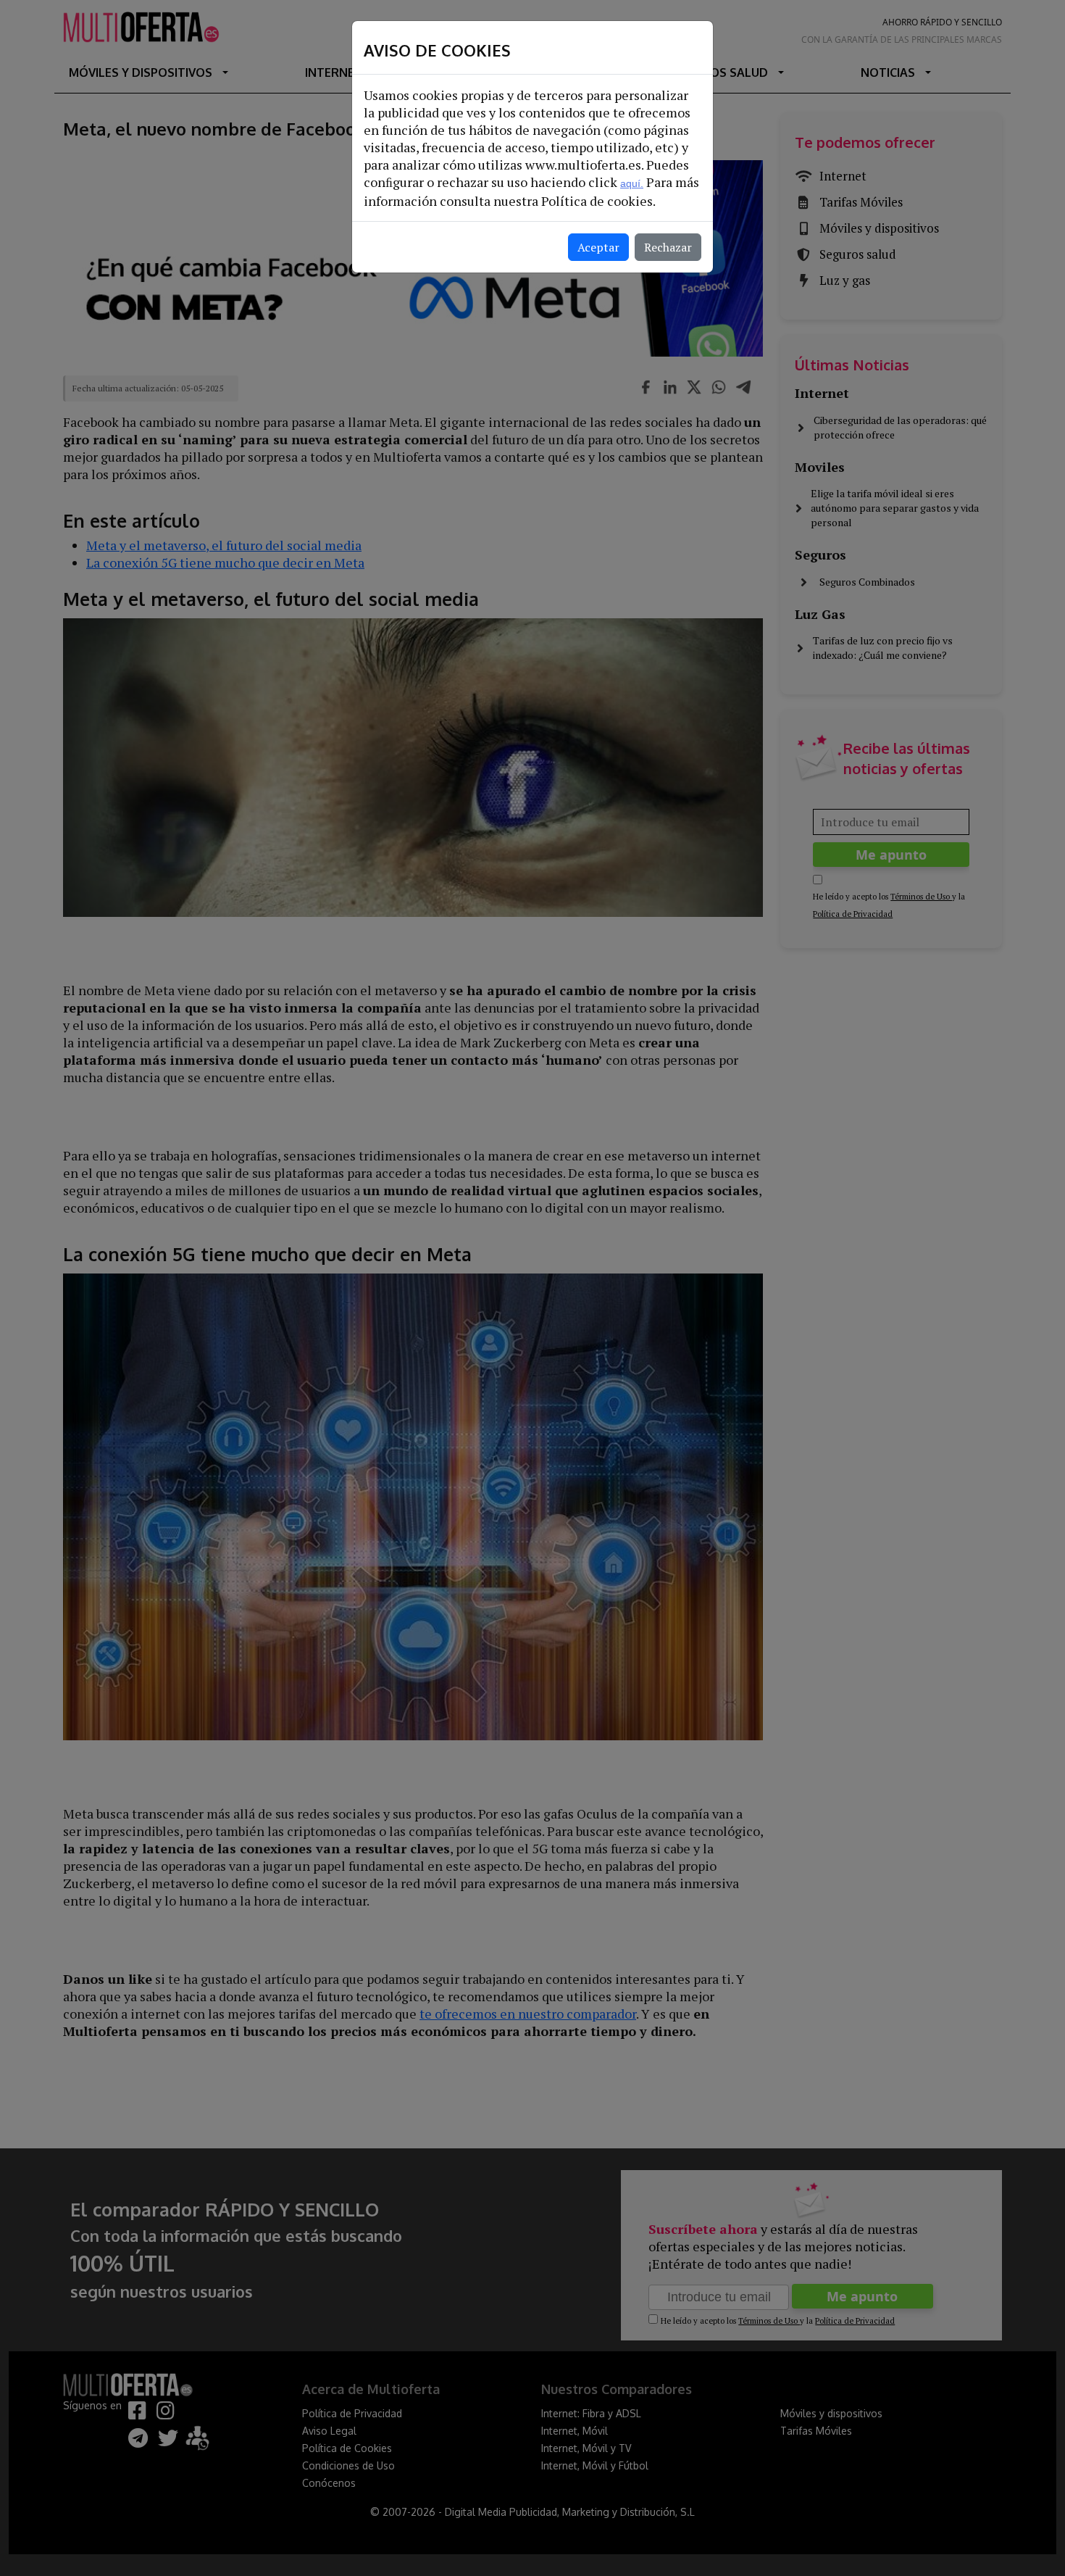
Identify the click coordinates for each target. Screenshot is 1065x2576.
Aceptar (598, 247)
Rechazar (668, 247)
